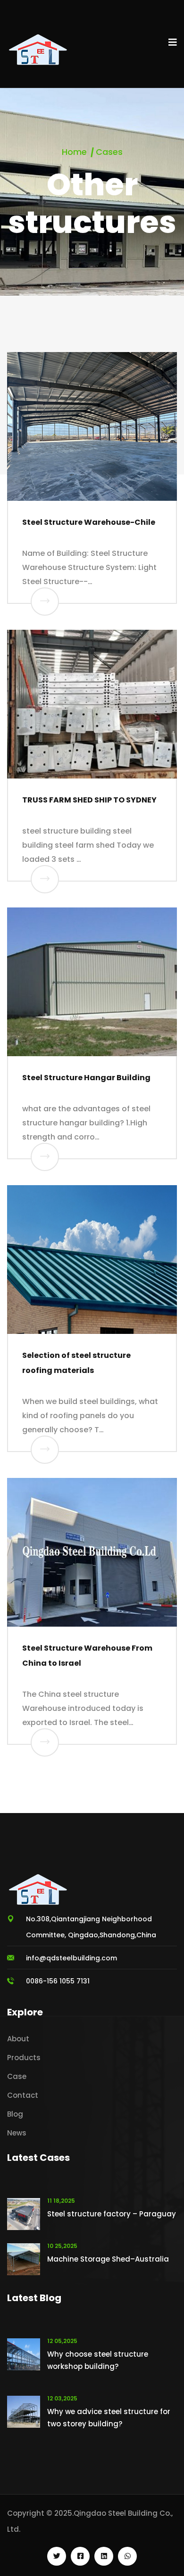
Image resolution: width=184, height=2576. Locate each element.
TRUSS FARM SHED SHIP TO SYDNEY (89, 800)
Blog (15, 2114)
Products (24, 2058)
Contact (23, 2095)
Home (74, 152)
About (18, 2039)
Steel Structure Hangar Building (86, 1078)
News (17, 2133)
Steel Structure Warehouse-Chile (89, 522)
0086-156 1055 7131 (58, 1981)
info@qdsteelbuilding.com (71, 1958)
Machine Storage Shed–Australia (108, 2259)
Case (17, 2076)
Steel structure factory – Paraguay (112, 2214)
